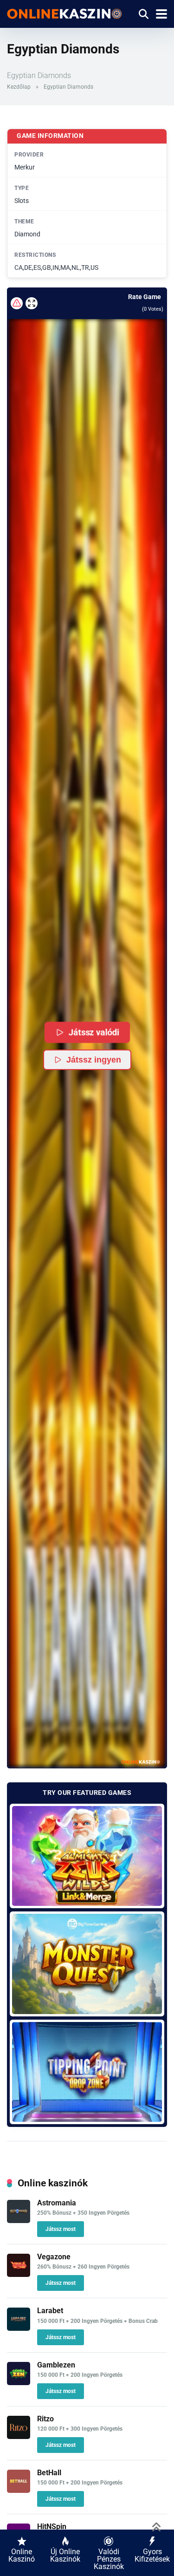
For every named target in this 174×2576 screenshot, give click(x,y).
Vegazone (54, 2257)
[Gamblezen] (19, 2383)
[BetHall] (19, 2490)
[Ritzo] (19, 2436)
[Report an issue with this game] (17, 303)
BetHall (49, 2473)
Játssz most (61, 2229)
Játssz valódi (94, 1032)
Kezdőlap (19, 87)
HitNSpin (52, 2527)
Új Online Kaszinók (65, 2555)
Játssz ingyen (94, 1060)
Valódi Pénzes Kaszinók (109, 2559)
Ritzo (45, 2419)
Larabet (50, 2311)
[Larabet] (19, 2328)
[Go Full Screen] (32, 303)
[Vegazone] (19, 2274)
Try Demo (87, 1855)
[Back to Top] (157, 2526)
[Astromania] (19, 2221)
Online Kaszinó (22, 2555)
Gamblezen (56, 2365)
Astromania (57, 2203)
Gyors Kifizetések (152, 2555)
